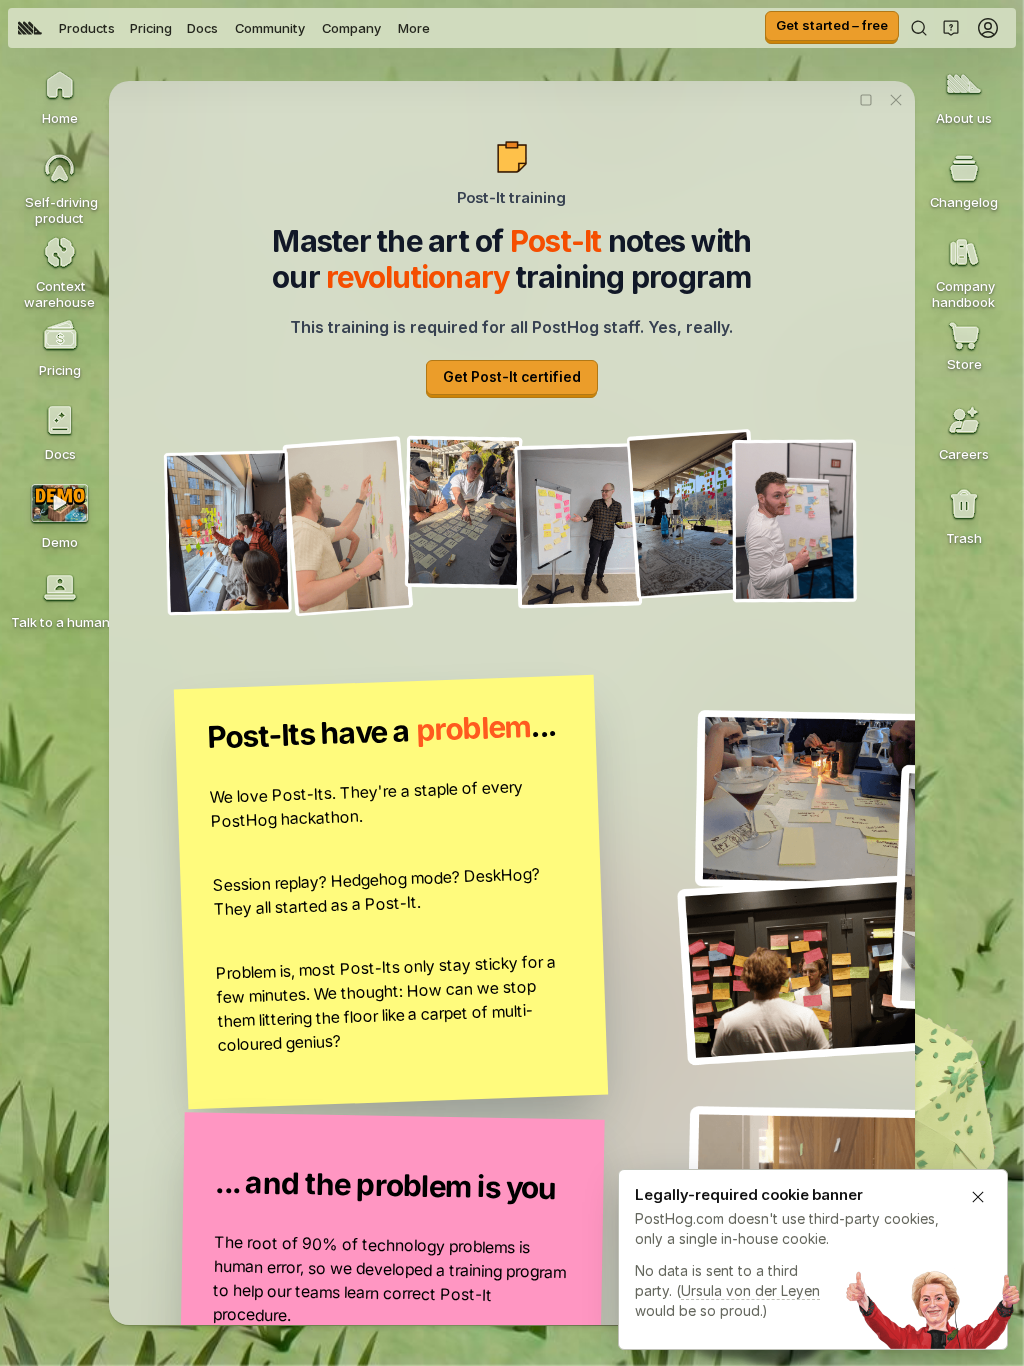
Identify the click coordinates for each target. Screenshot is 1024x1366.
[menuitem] (30, 28)
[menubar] (224, 28)
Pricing (151, 28)
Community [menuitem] (270, 28)
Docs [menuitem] (202, 28)
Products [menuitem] (87, 28)
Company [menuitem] (351, 28)
